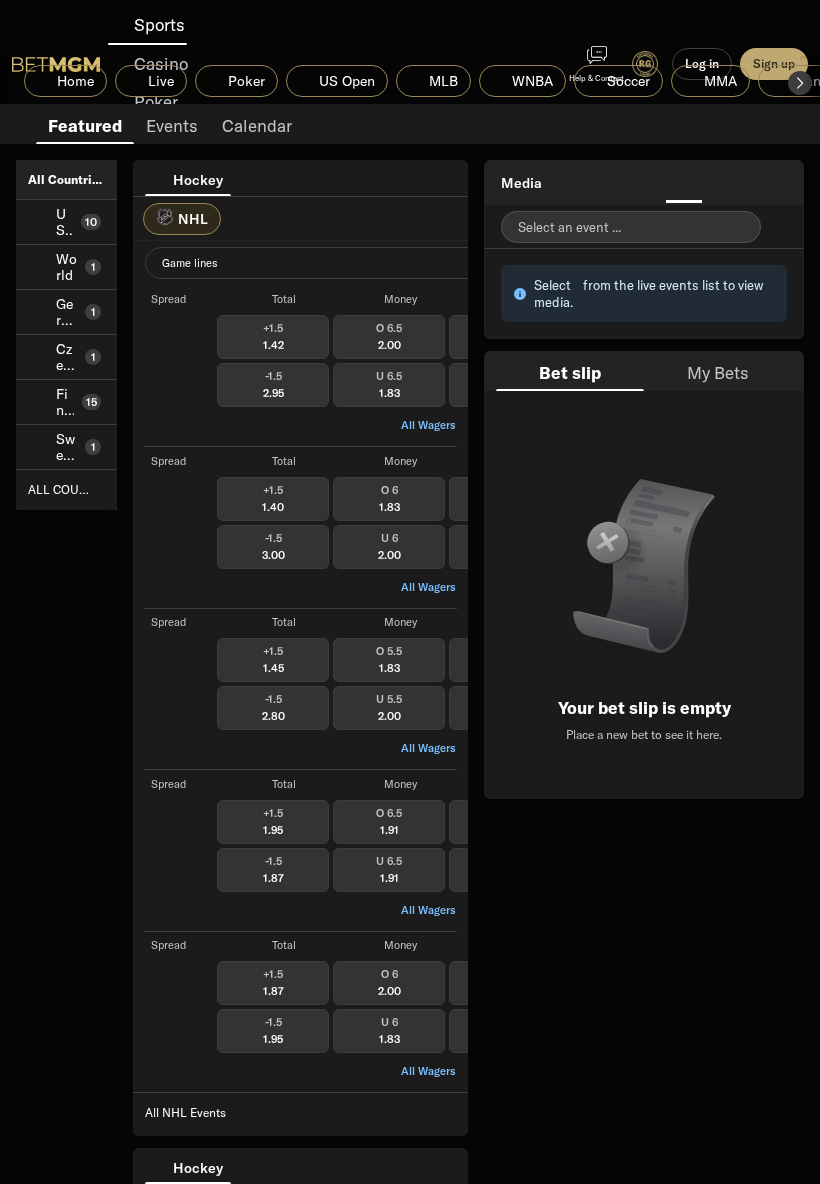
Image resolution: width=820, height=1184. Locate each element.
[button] (800, 83)
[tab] (85, 124)
